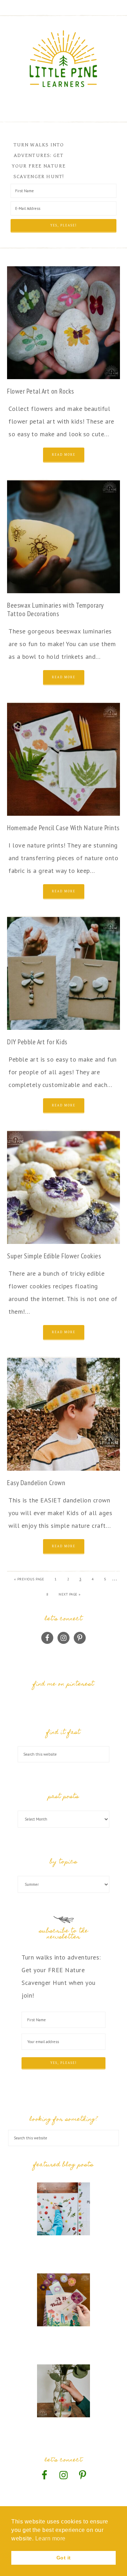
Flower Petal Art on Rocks (41, 391)
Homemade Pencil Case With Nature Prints (63, 828)
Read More (64, 455)
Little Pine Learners (64, 59)
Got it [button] (64, 2558)
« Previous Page (29, 1579)
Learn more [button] (50, 2538)
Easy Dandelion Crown (36, 1483)
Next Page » (70, 1594)
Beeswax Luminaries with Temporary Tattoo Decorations (55, 609)
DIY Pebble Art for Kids (37, 1042)
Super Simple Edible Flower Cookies (54, 1256)
